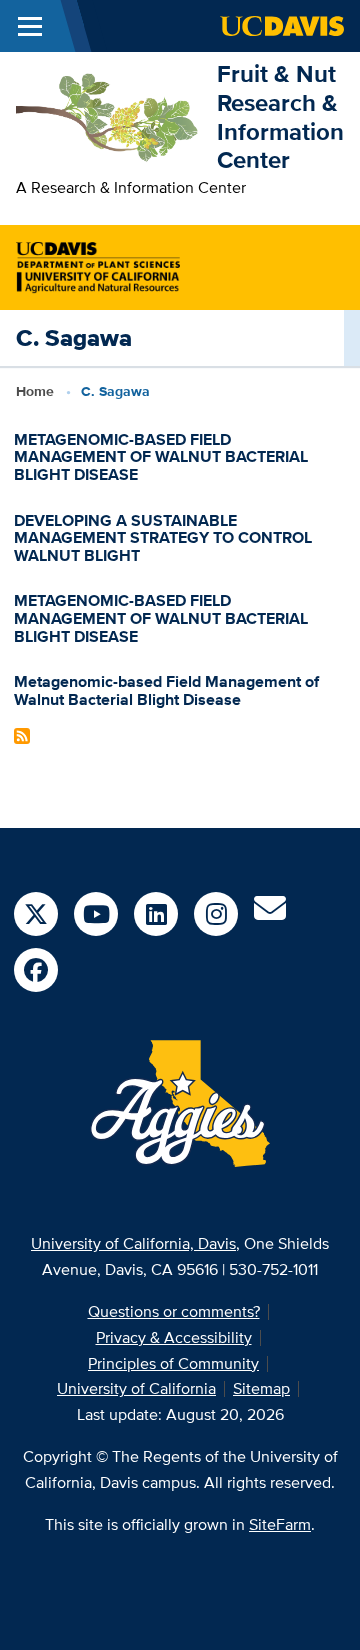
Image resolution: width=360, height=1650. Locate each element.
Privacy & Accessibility (174, 1337)
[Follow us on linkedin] (156, 914)
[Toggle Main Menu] (30, 26)
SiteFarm (280, 1524)
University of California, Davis (133, 1243)
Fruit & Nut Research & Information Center (280, 116)
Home (35, 391)
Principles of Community (173, 1363)
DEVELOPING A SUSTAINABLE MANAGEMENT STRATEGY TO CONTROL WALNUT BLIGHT (163, 538)
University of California (136, 1388)
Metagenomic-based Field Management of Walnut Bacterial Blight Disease (166, 690)
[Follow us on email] (270, 914)
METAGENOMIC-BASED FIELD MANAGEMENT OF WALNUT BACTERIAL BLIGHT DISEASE (161, 457)
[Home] (108, 115)
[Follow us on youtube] (96, 914)
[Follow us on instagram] (216, 914)
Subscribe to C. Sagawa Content (22, 736)
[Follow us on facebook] (36, 970)
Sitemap (261, 1388)
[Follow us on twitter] (36, 914)
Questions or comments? (174, 1311)
